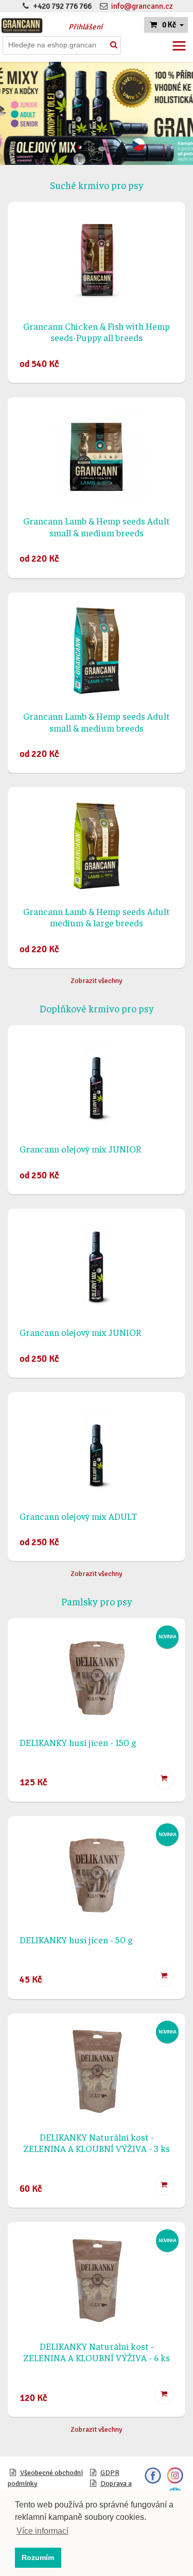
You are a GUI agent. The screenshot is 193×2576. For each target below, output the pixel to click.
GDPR (110, 2473)
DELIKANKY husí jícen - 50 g (76, 1939)
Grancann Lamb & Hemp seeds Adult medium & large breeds (97, 917)
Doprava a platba (110, 2489)
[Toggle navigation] (179, 46)
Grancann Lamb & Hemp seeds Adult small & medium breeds (97, 527)
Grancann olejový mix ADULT (78, 1516)
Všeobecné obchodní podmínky (45, 2478)
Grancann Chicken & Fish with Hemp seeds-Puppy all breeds (97, 332)
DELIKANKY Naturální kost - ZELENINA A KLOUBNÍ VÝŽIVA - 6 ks (97, 2352)
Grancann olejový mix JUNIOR (80, 1149)
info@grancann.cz (142, 6)
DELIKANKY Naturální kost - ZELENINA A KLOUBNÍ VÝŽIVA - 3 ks (97, 2143)
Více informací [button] (42, 2531)
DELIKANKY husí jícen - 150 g (78, 1742)
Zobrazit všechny (97, 981)
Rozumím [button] (38, 2557)
